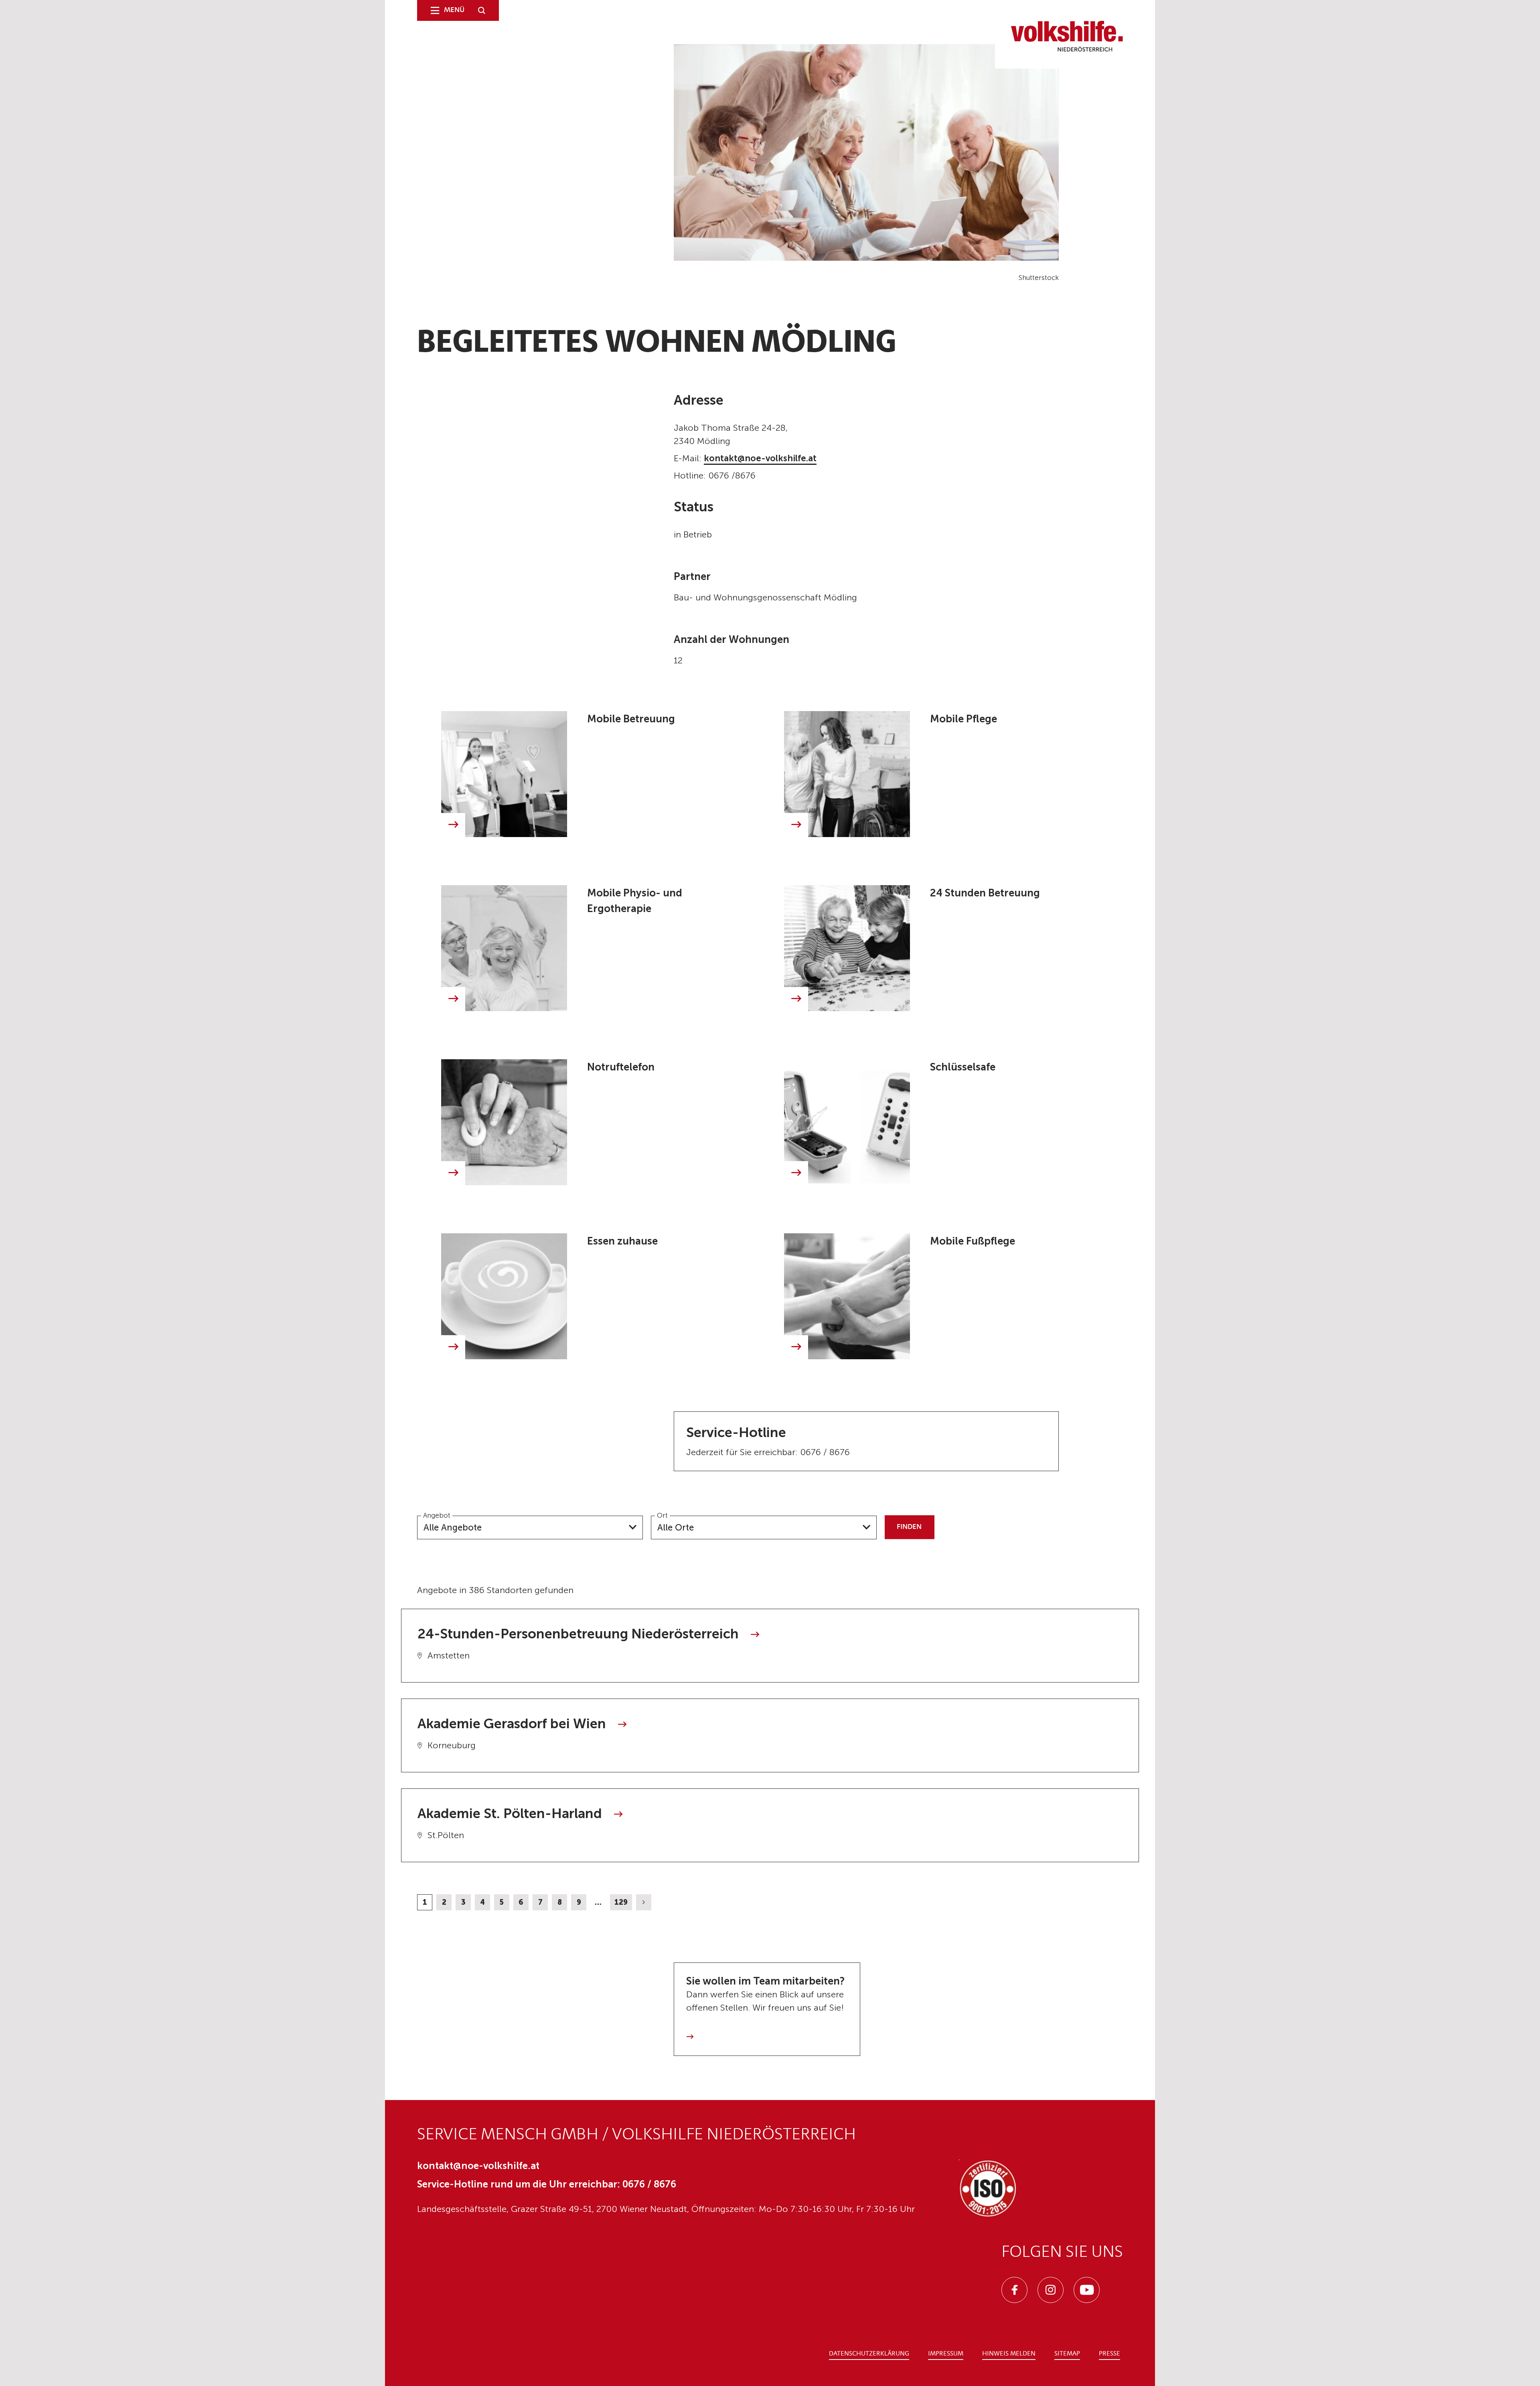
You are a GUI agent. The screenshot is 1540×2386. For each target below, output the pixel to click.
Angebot (437, 1515)
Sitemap (1067, 2354)
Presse (1109, 2354)
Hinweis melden (1009, 2354)
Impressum (946, 2354)
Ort (662, 1515)
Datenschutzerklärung (869, 2354)
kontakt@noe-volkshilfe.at (760, 458)
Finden (909, 1527)
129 (621, 1902)
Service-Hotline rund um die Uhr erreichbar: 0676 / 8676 (547, 2184)
